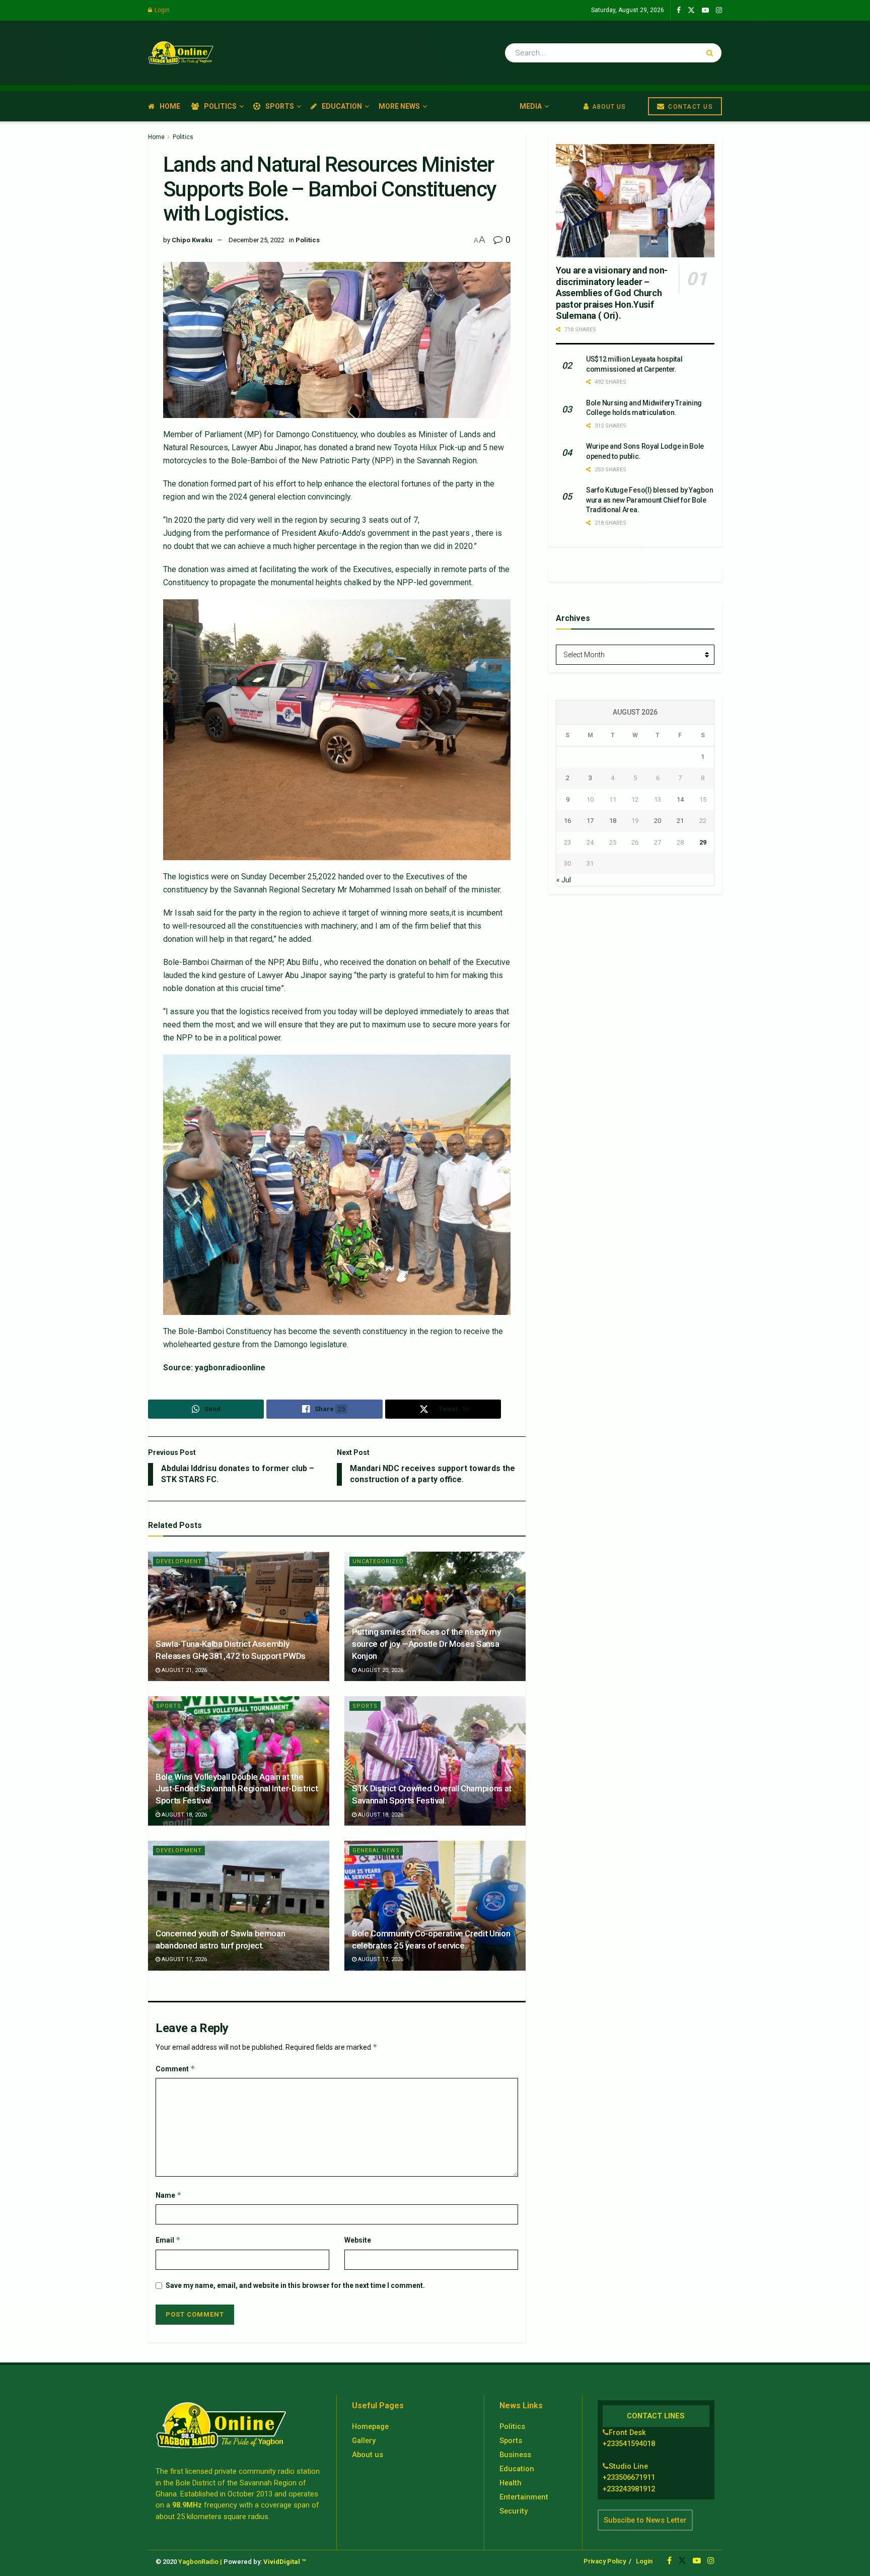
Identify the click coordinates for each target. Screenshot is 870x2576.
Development (179, 1561)
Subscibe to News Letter (645, 2520)
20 (658, 821)
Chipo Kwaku (192, 240)
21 (680, 821)
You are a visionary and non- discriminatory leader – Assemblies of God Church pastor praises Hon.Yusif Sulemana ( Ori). (612, 293)
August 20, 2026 (380, 1670)
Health (511, 2483)
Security (514, 2511)
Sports (280, 106)
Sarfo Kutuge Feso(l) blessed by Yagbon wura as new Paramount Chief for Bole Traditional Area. (649, 500)
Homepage (370, 2426)
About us (368, 2455)
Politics (220, 106)
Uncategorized (378, 1561)
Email (168, 2240)
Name (169, 2195)
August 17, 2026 (184, 1959)
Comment (175, 2069)
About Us (608, 107)
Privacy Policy (605, 2561)
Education (342, 106)
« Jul (564, 880)
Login (161, 10)
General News (376, 1851)
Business (515, 2455)
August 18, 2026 (184, 1815)
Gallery (364, 2441)
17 (590, 821)
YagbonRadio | (200, 2562)
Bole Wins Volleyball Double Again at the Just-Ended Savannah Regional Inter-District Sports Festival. (237, 1789)
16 (567, 821)
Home (170, 106)
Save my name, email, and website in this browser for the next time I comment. (295, 2285)
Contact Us (690, 107)
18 (613, 821)
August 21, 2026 (184, 1670)
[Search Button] (712, 53)
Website (358, 2240)
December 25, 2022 (257, 240)
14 (680, 799)
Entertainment (524, 2497)
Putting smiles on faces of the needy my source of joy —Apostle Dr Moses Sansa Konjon (426, 1644)
